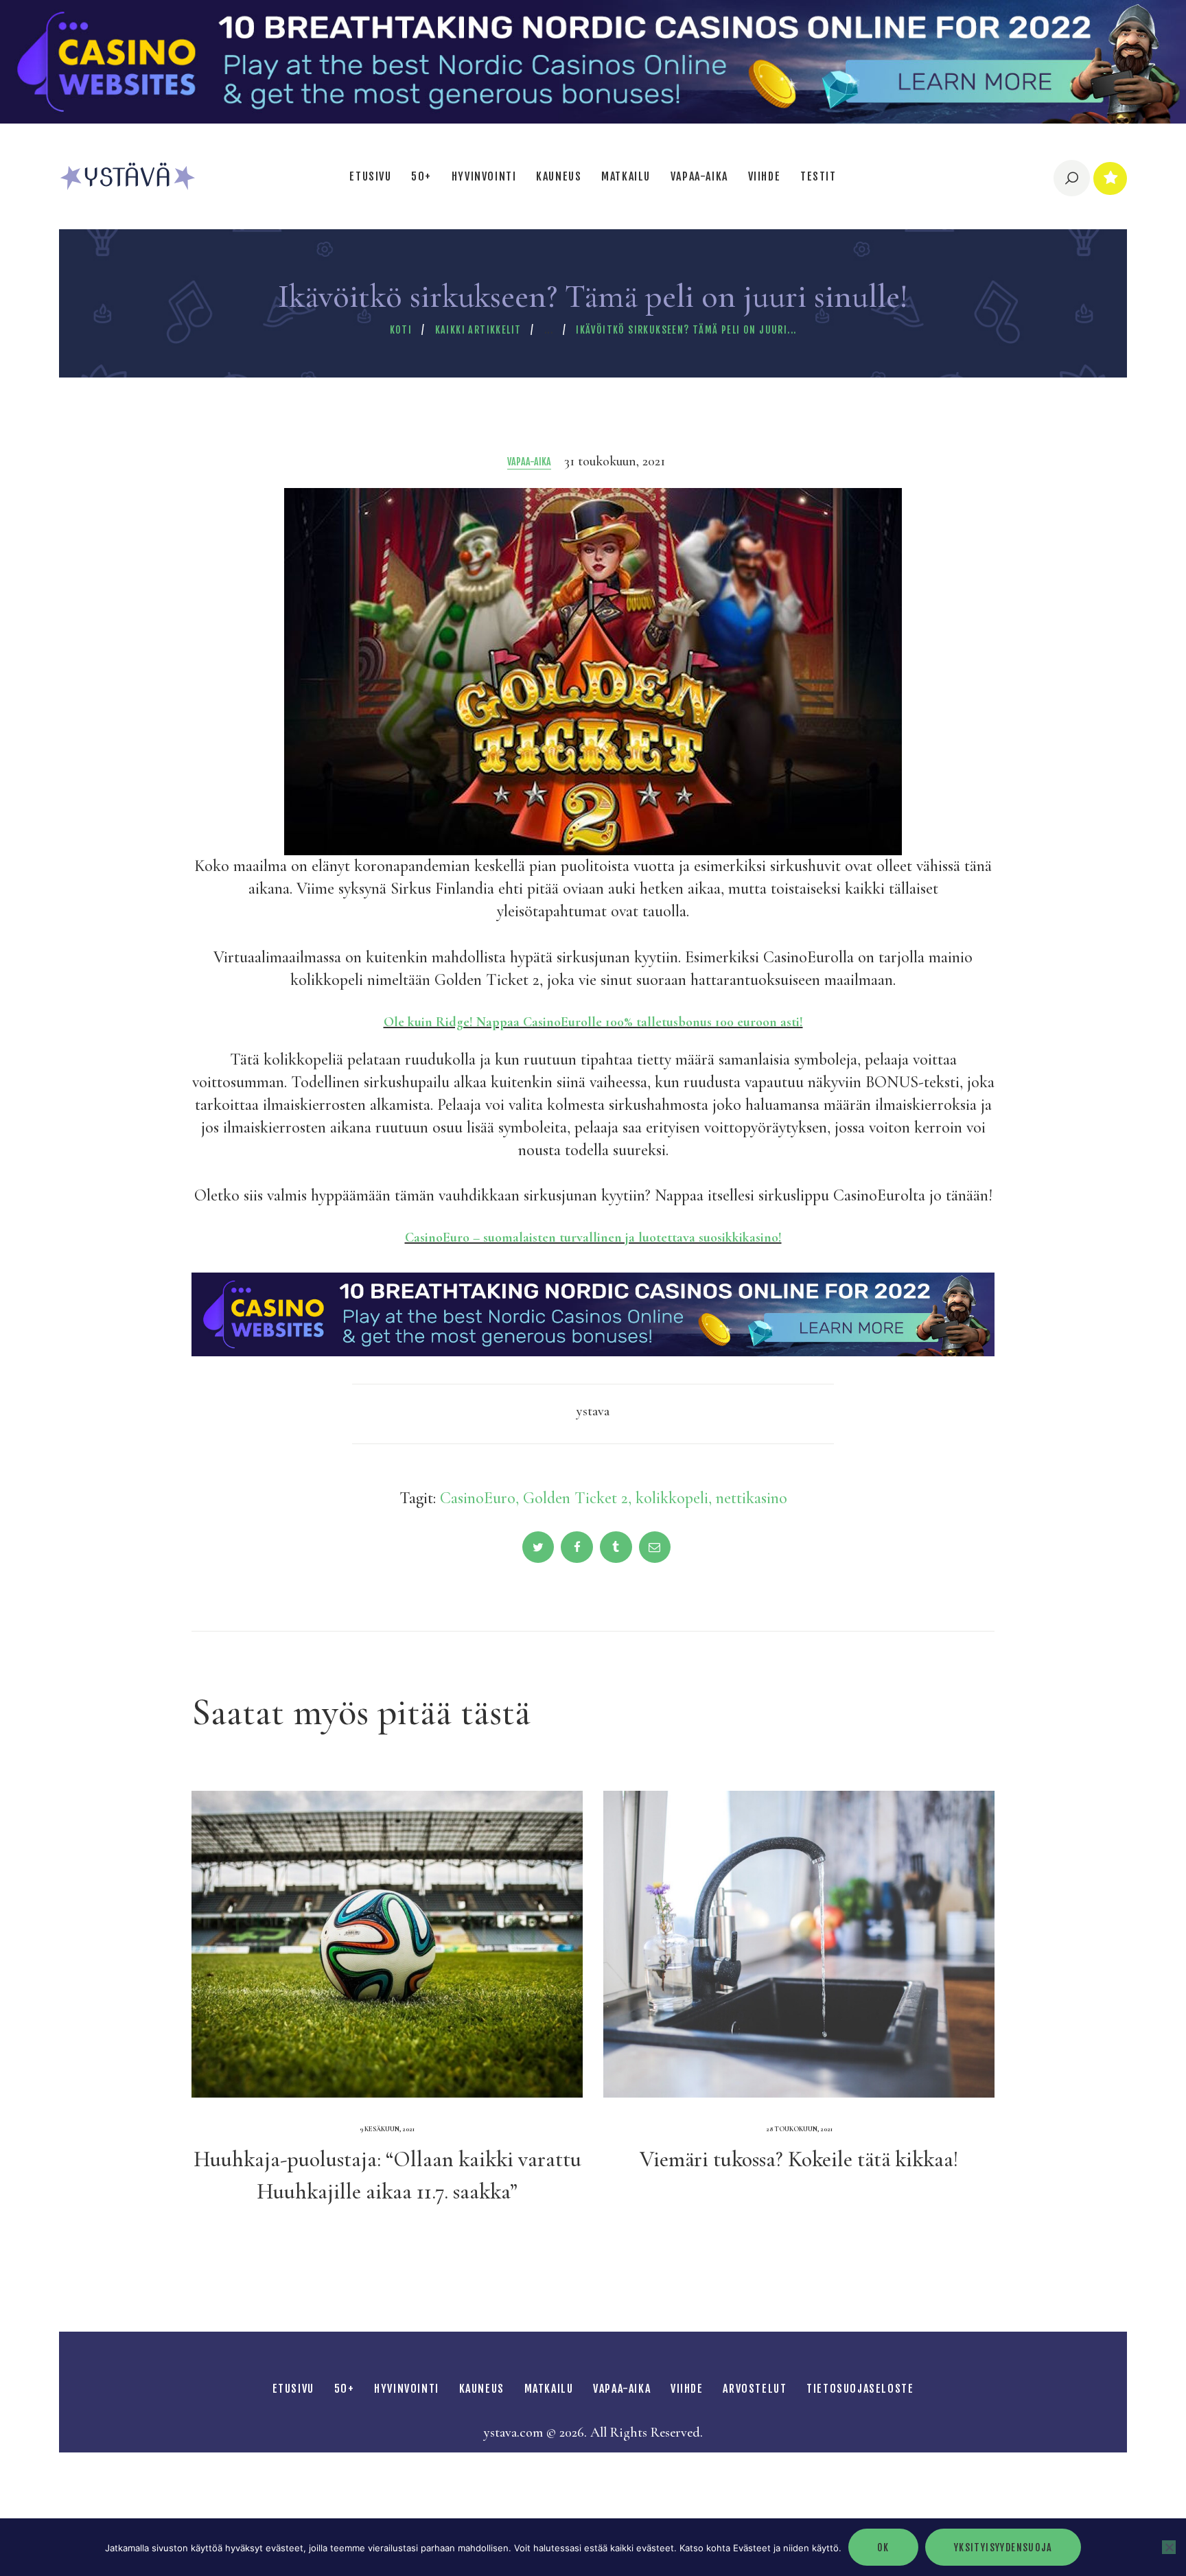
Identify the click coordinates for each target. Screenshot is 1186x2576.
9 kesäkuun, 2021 (387, 2129)
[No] (1169, 2547)
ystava (593, 1411)
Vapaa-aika (529, 462)
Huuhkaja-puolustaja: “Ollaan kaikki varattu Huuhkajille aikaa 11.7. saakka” (387, 2175)
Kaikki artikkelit (478, 330)
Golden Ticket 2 (575, 1498)
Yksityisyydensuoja (1003, 2548)
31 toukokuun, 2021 (615, 461)
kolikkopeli (672, 1498)
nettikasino (752, 1498)
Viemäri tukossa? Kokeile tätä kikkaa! (799, 2159)
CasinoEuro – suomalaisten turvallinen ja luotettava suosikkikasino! (593, 1238)
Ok (883, 2548)
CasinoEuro (478, 1498)
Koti (401, 330)
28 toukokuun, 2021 (799, 2129)
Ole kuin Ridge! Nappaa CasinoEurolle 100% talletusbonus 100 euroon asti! (593, 1022)
